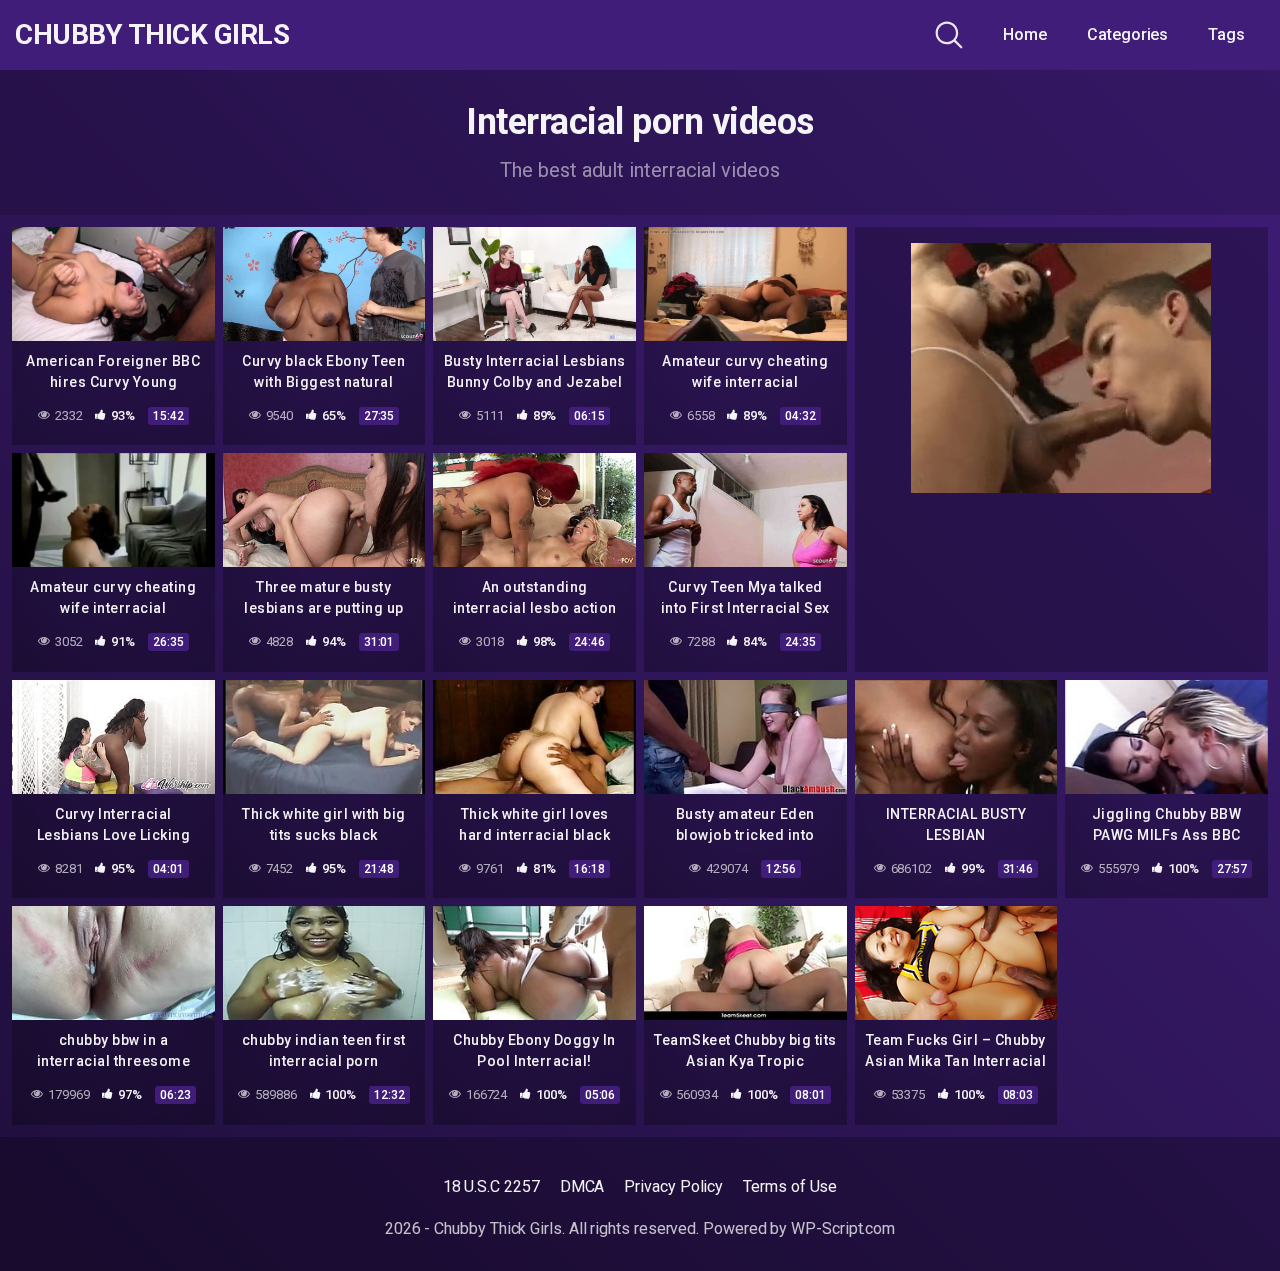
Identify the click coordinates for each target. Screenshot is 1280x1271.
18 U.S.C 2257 (491, 1186)
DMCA (582, 1186)
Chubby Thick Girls (152, 35)
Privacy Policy (673, 1186)
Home (1025, 34)
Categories (1127, 34)
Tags (1226, 34)
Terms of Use (790, 1186)
